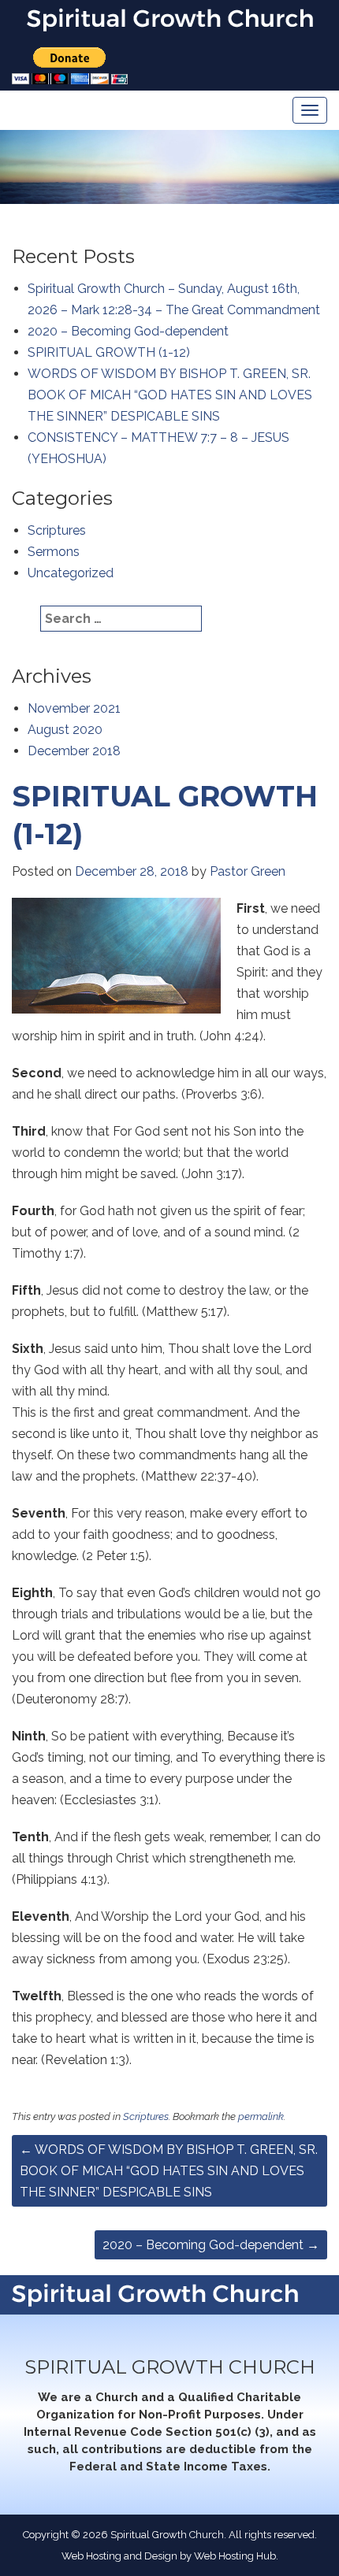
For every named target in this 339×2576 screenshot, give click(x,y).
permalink (261, 2116)
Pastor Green (248, 871)
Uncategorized (71, 573)
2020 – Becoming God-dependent (128, 331)
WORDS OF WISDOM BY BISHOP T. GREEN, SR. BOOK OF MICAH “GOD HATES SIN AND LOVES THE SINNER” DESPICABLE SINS (170, 395)
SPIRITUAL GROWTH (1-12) (109, 352)
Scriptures (57, 530)
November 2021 (74, 708)
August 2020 (65, 730)
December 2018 (74, 751)
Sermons (54, 552)
